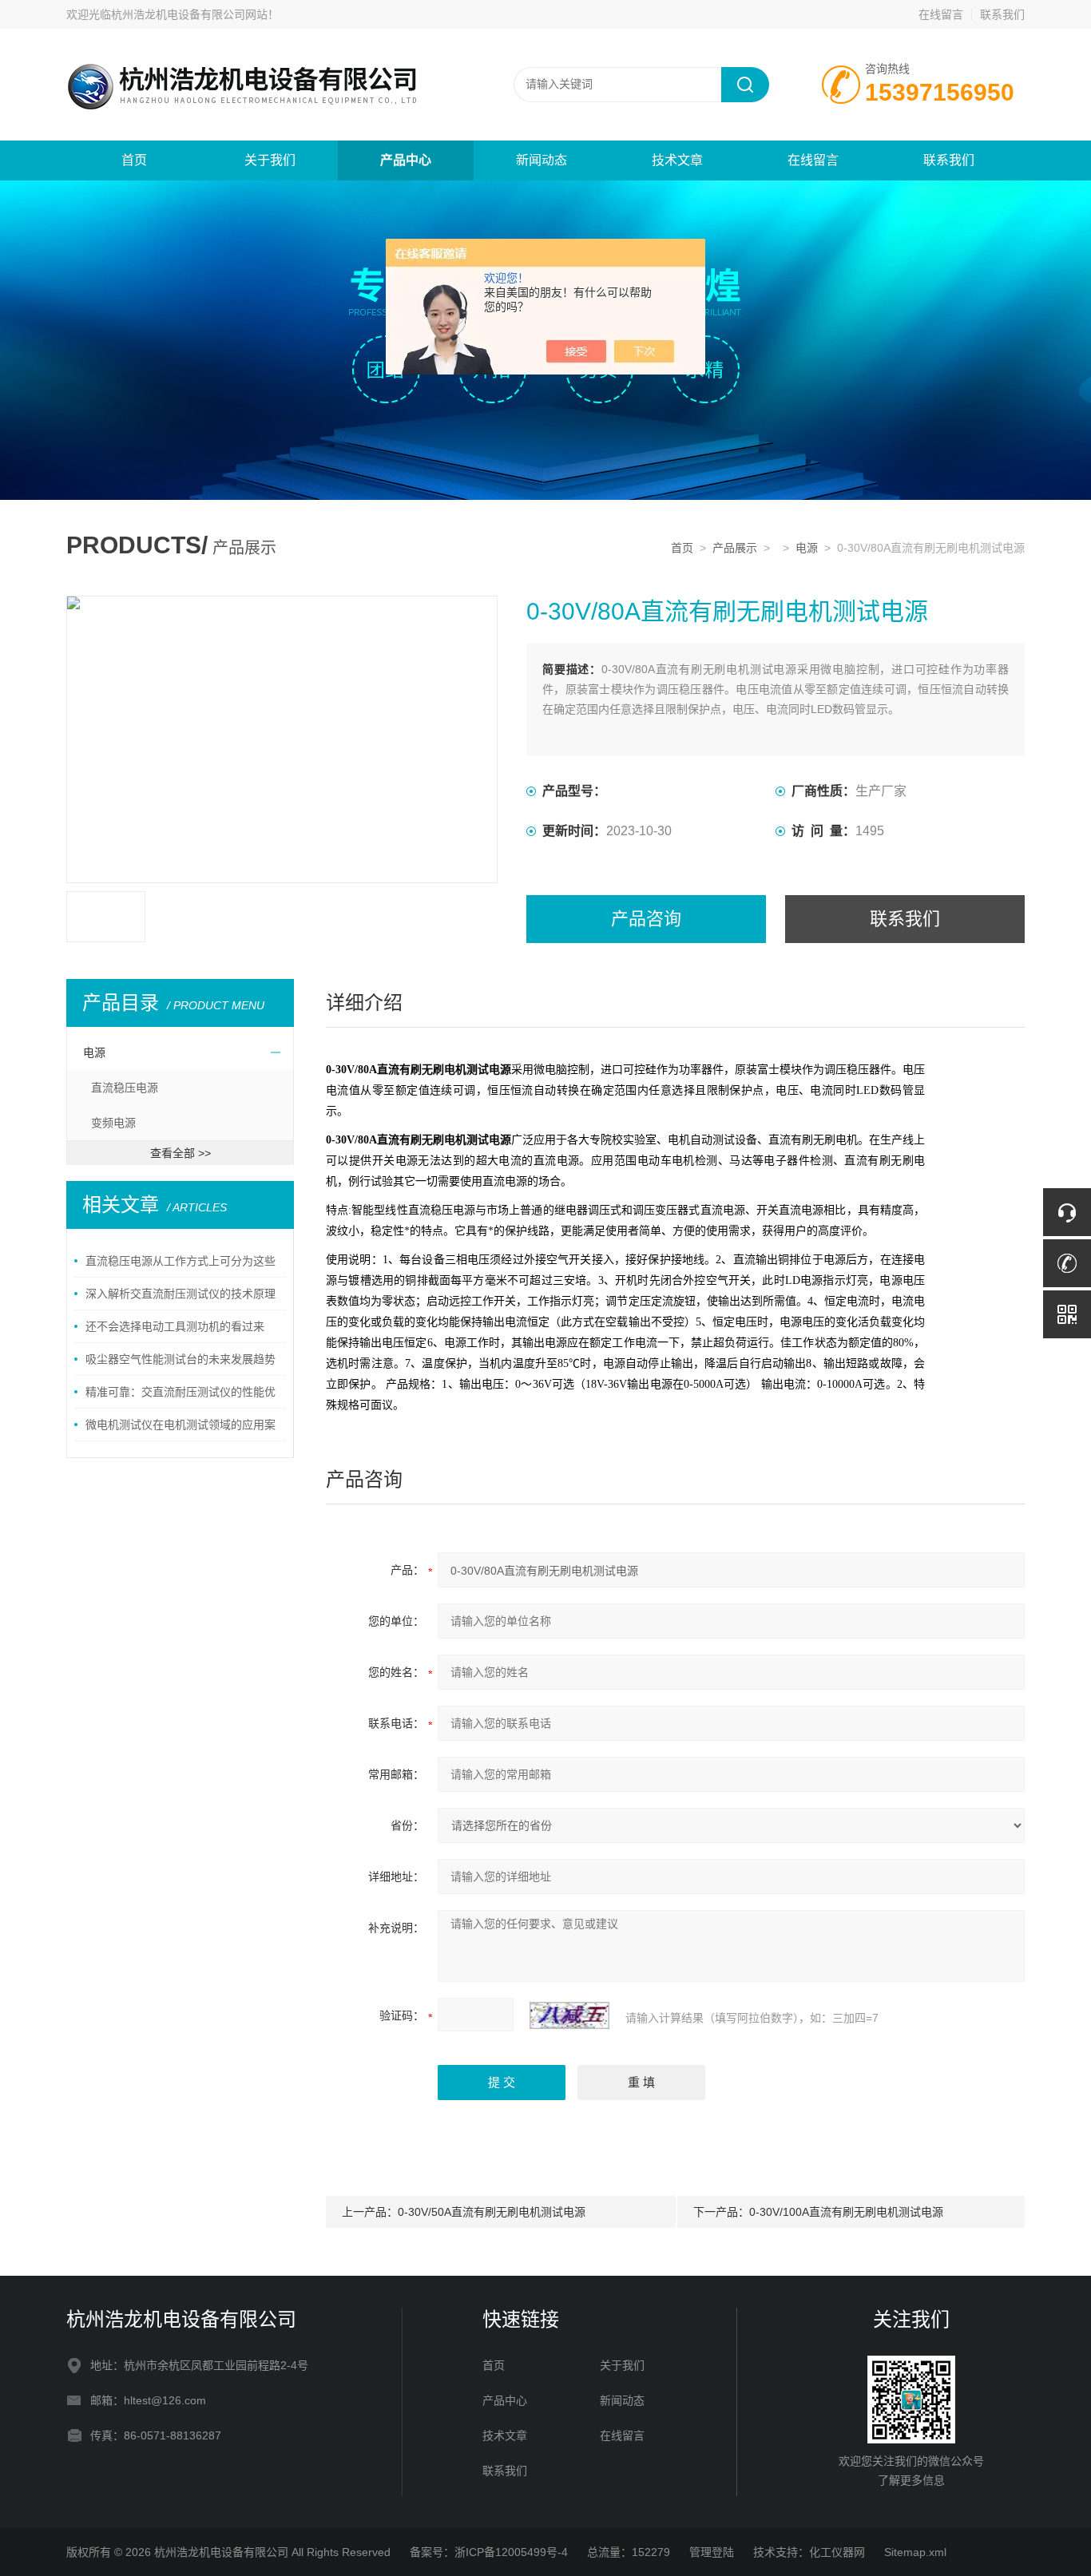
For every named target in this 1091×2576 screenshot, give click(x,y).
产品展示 (735, 548)
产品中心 (406, 160)
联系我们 (1002, 14)
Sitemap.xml (915, 2552)
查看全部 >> (181, 1153)
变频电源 (113, 1123)
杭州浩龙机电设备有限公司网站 (189, 14)
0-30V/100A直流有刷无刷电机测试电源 (846, 2212)
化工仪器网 (837, 2552)
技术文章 (677, 160)
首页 (134, 160)
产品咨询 (646, 919)
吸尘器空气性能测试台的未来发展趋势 (181, 1359)
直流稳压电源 (125, 1088)
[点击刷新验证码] (569, 2015)
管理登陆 (712, 2552)
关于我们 (270, 160)
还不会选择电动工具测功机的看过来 (175, 1326)
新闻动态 (542, 160)
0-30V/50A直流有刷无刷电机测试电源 (492, 2212)
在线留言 (941, 14)
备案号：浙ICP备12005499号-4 (489, 2552)
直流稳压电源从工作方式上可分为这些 (181, 1261)
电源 (807, 548)
